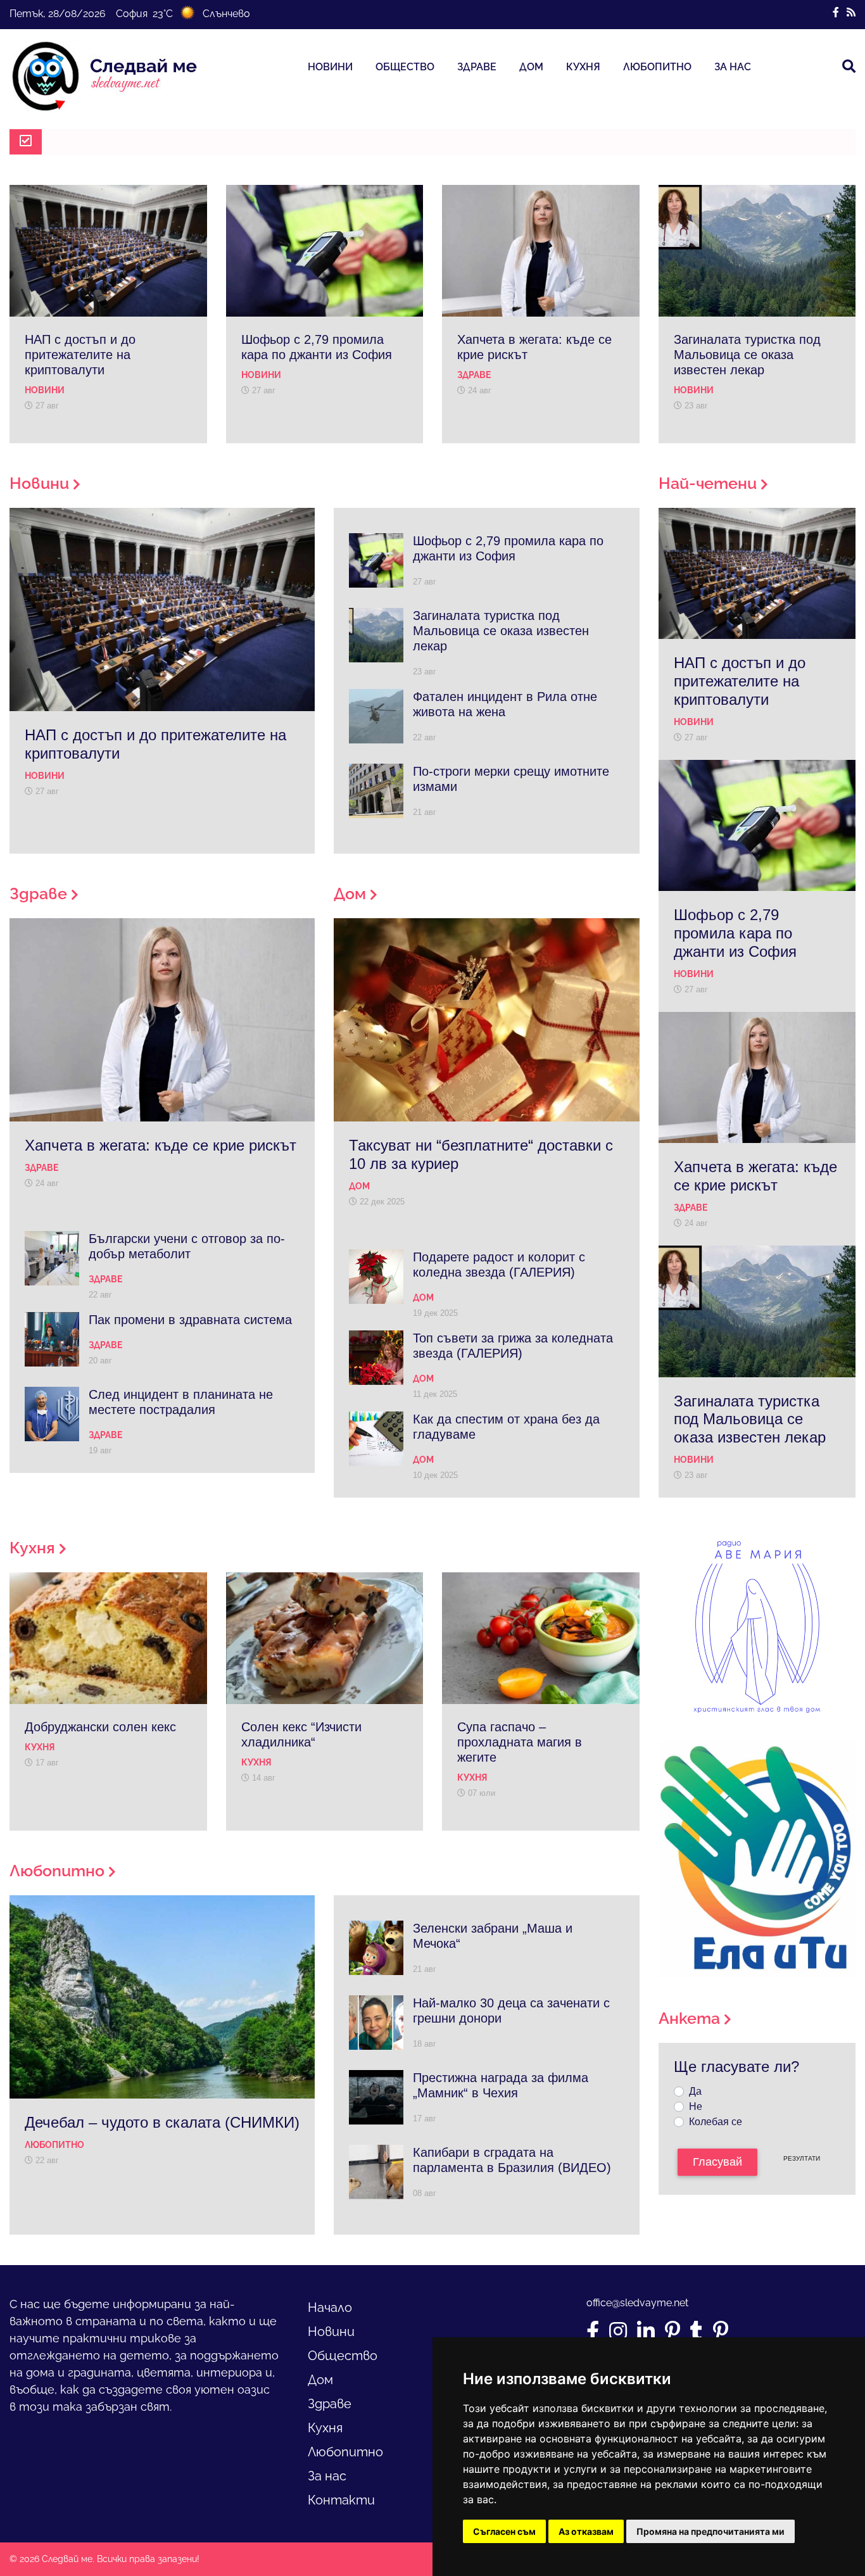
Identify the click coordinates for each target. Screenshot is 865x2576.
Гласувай (717, 2162)
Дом (531, 67)
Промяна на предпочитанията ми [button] (710, 2531)
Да (695, 2091)
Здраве (477, 67)
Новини (330, 67)
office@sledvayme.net (637, 2303)
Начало (330, 2308)
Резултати (802, 2158)
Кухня (583, 67)
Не (696, 2106)
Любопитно (657, 67)
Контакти (341, 2500)
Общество (405, 67)
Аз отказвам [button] (586, 2531)
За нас (733, 67)
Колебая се (716, 2122)
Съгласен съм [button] (504, 2531)
